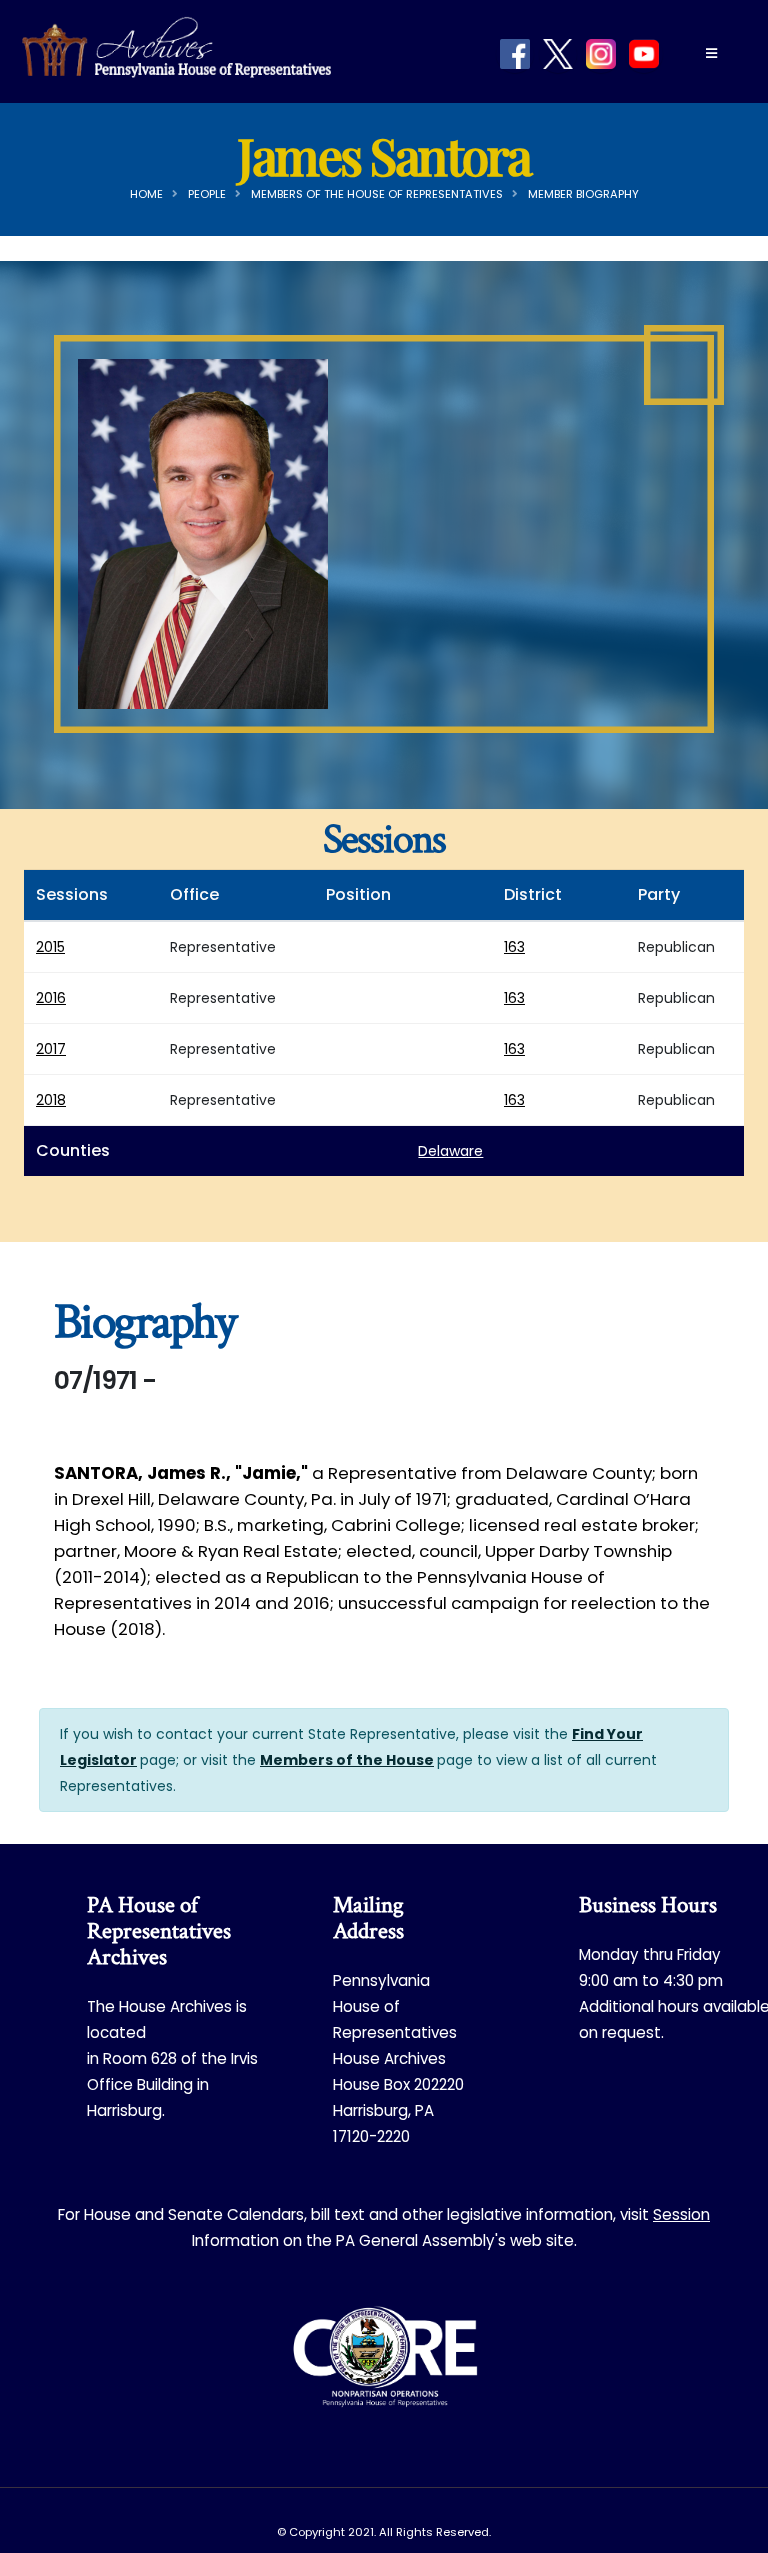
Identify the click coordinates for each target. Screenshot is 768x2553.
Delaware (450, 1151)
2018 (51, 1100)
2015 (50, 947)
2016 (51, 998)
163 (514, 947)
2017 (51, 1049)
